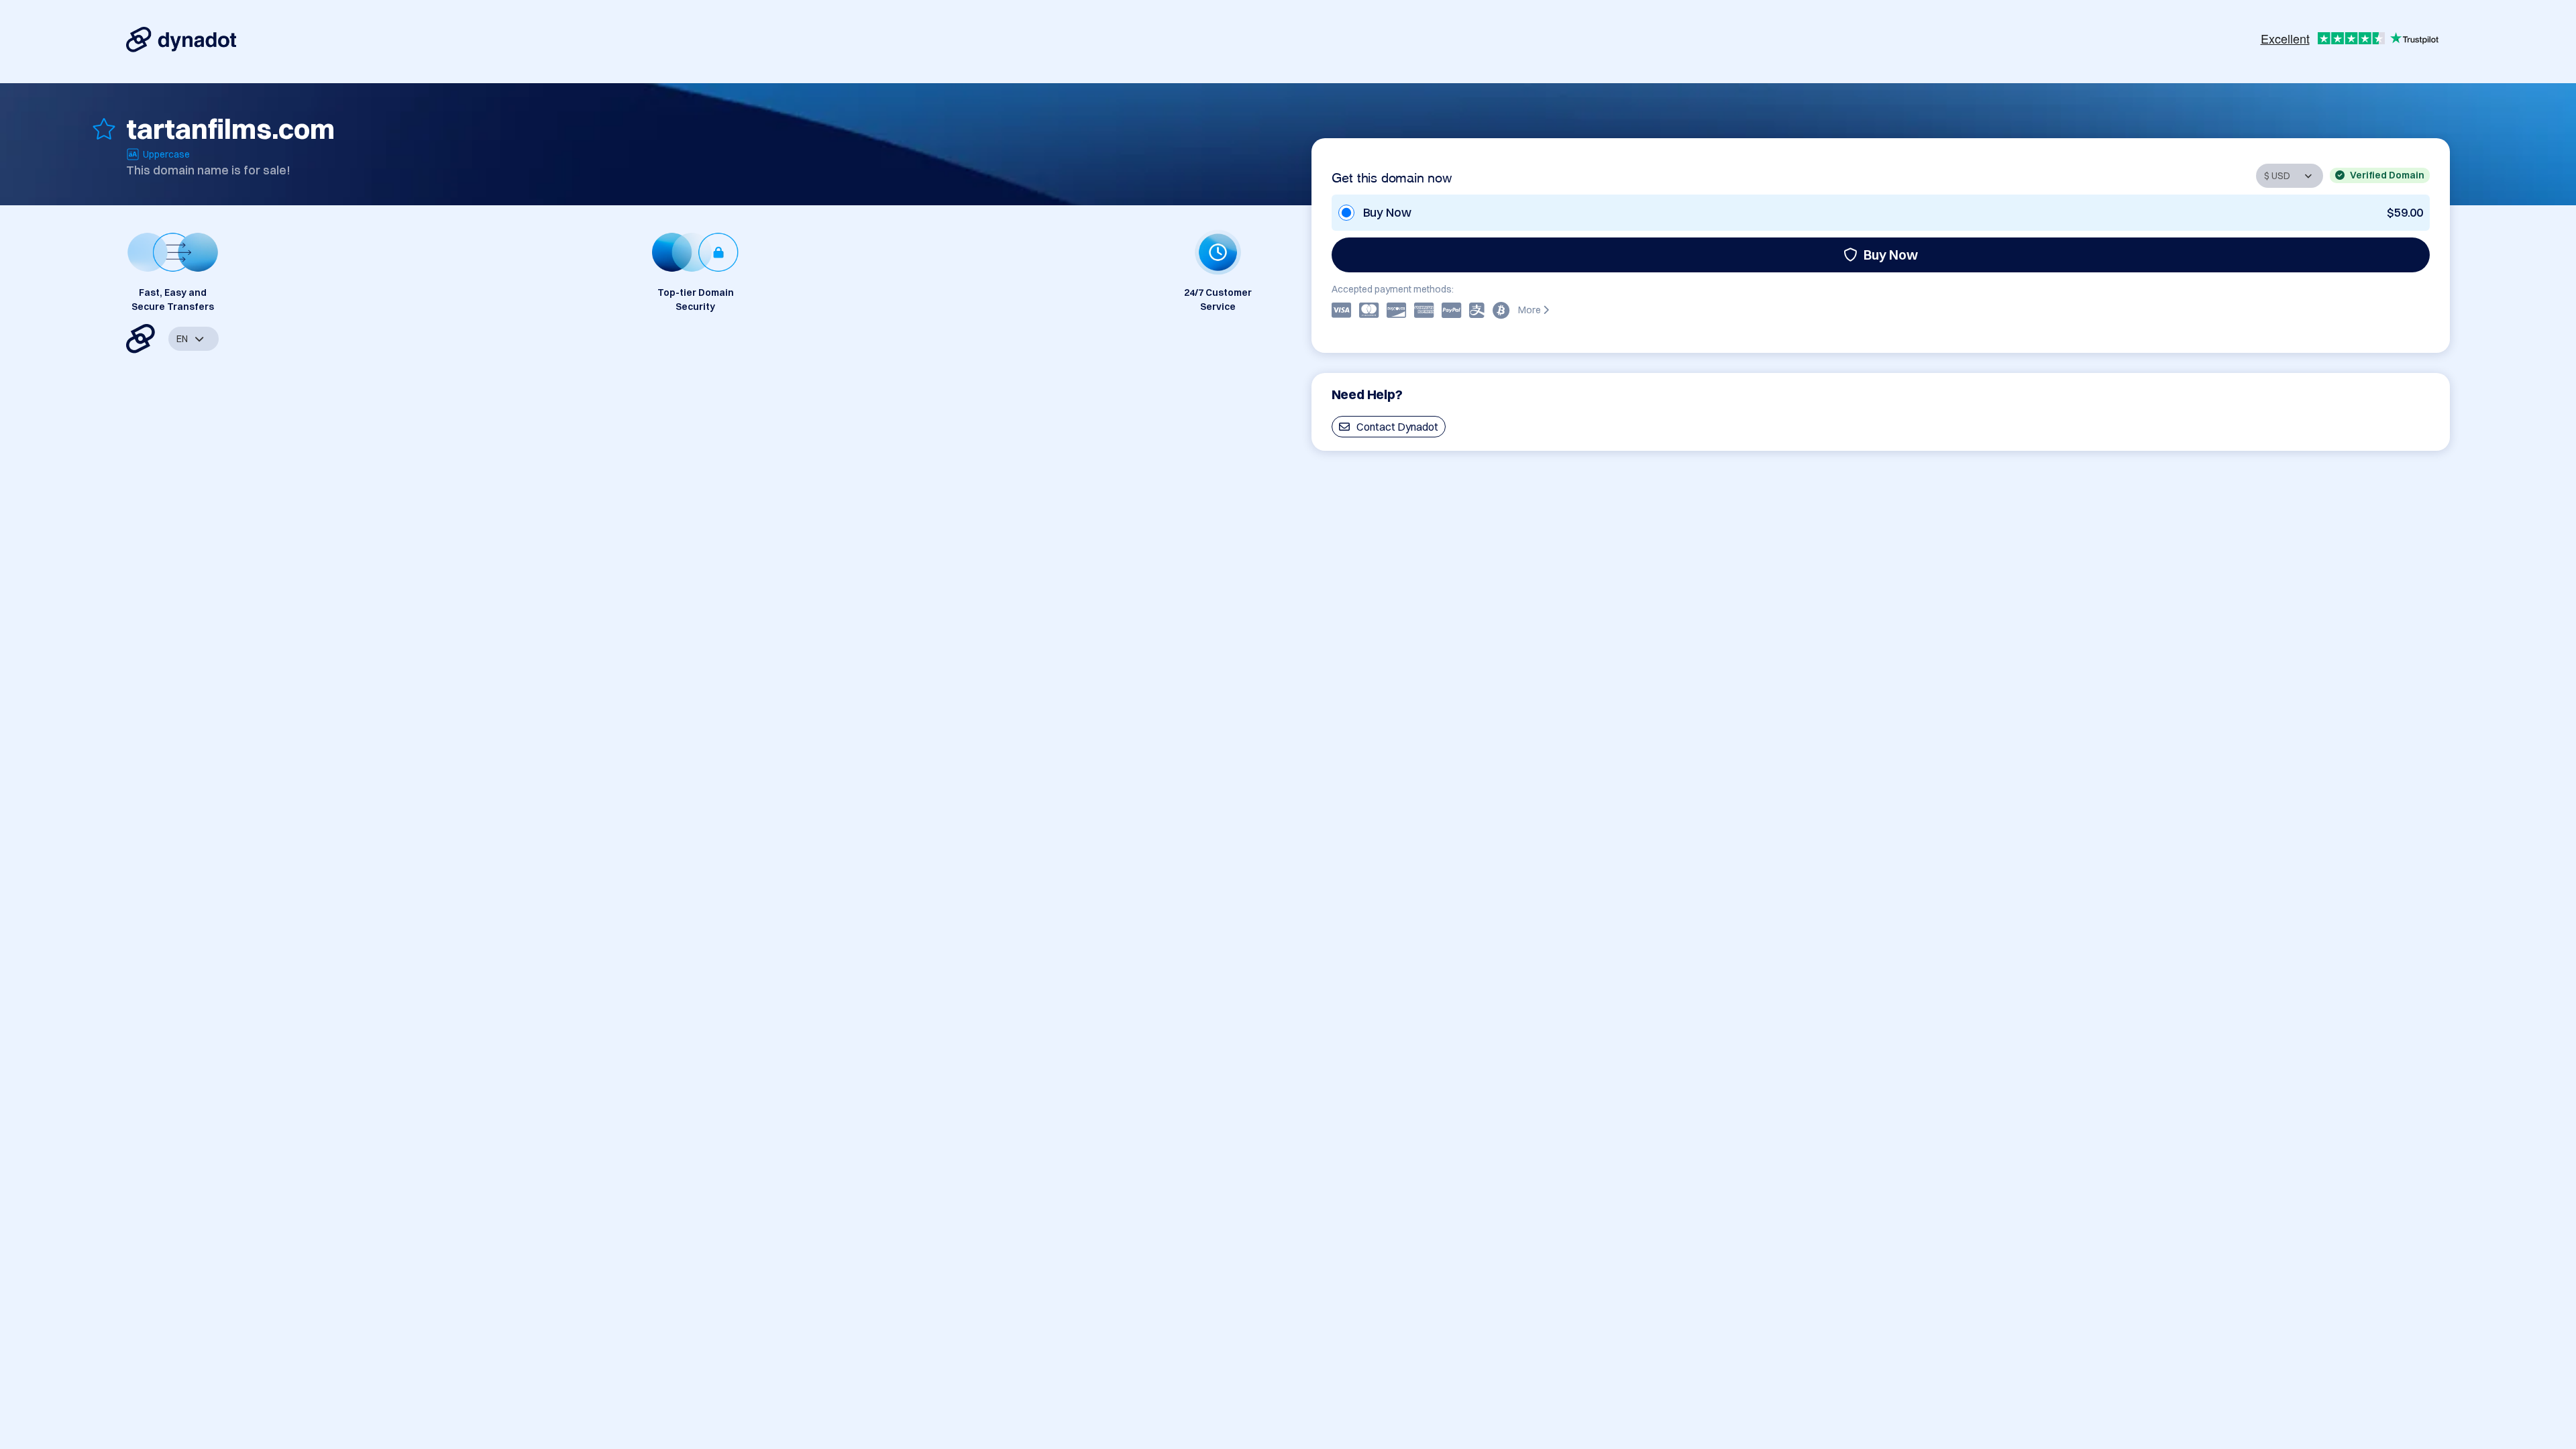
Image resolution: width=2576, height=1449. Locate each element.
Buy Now (1891, 255)
